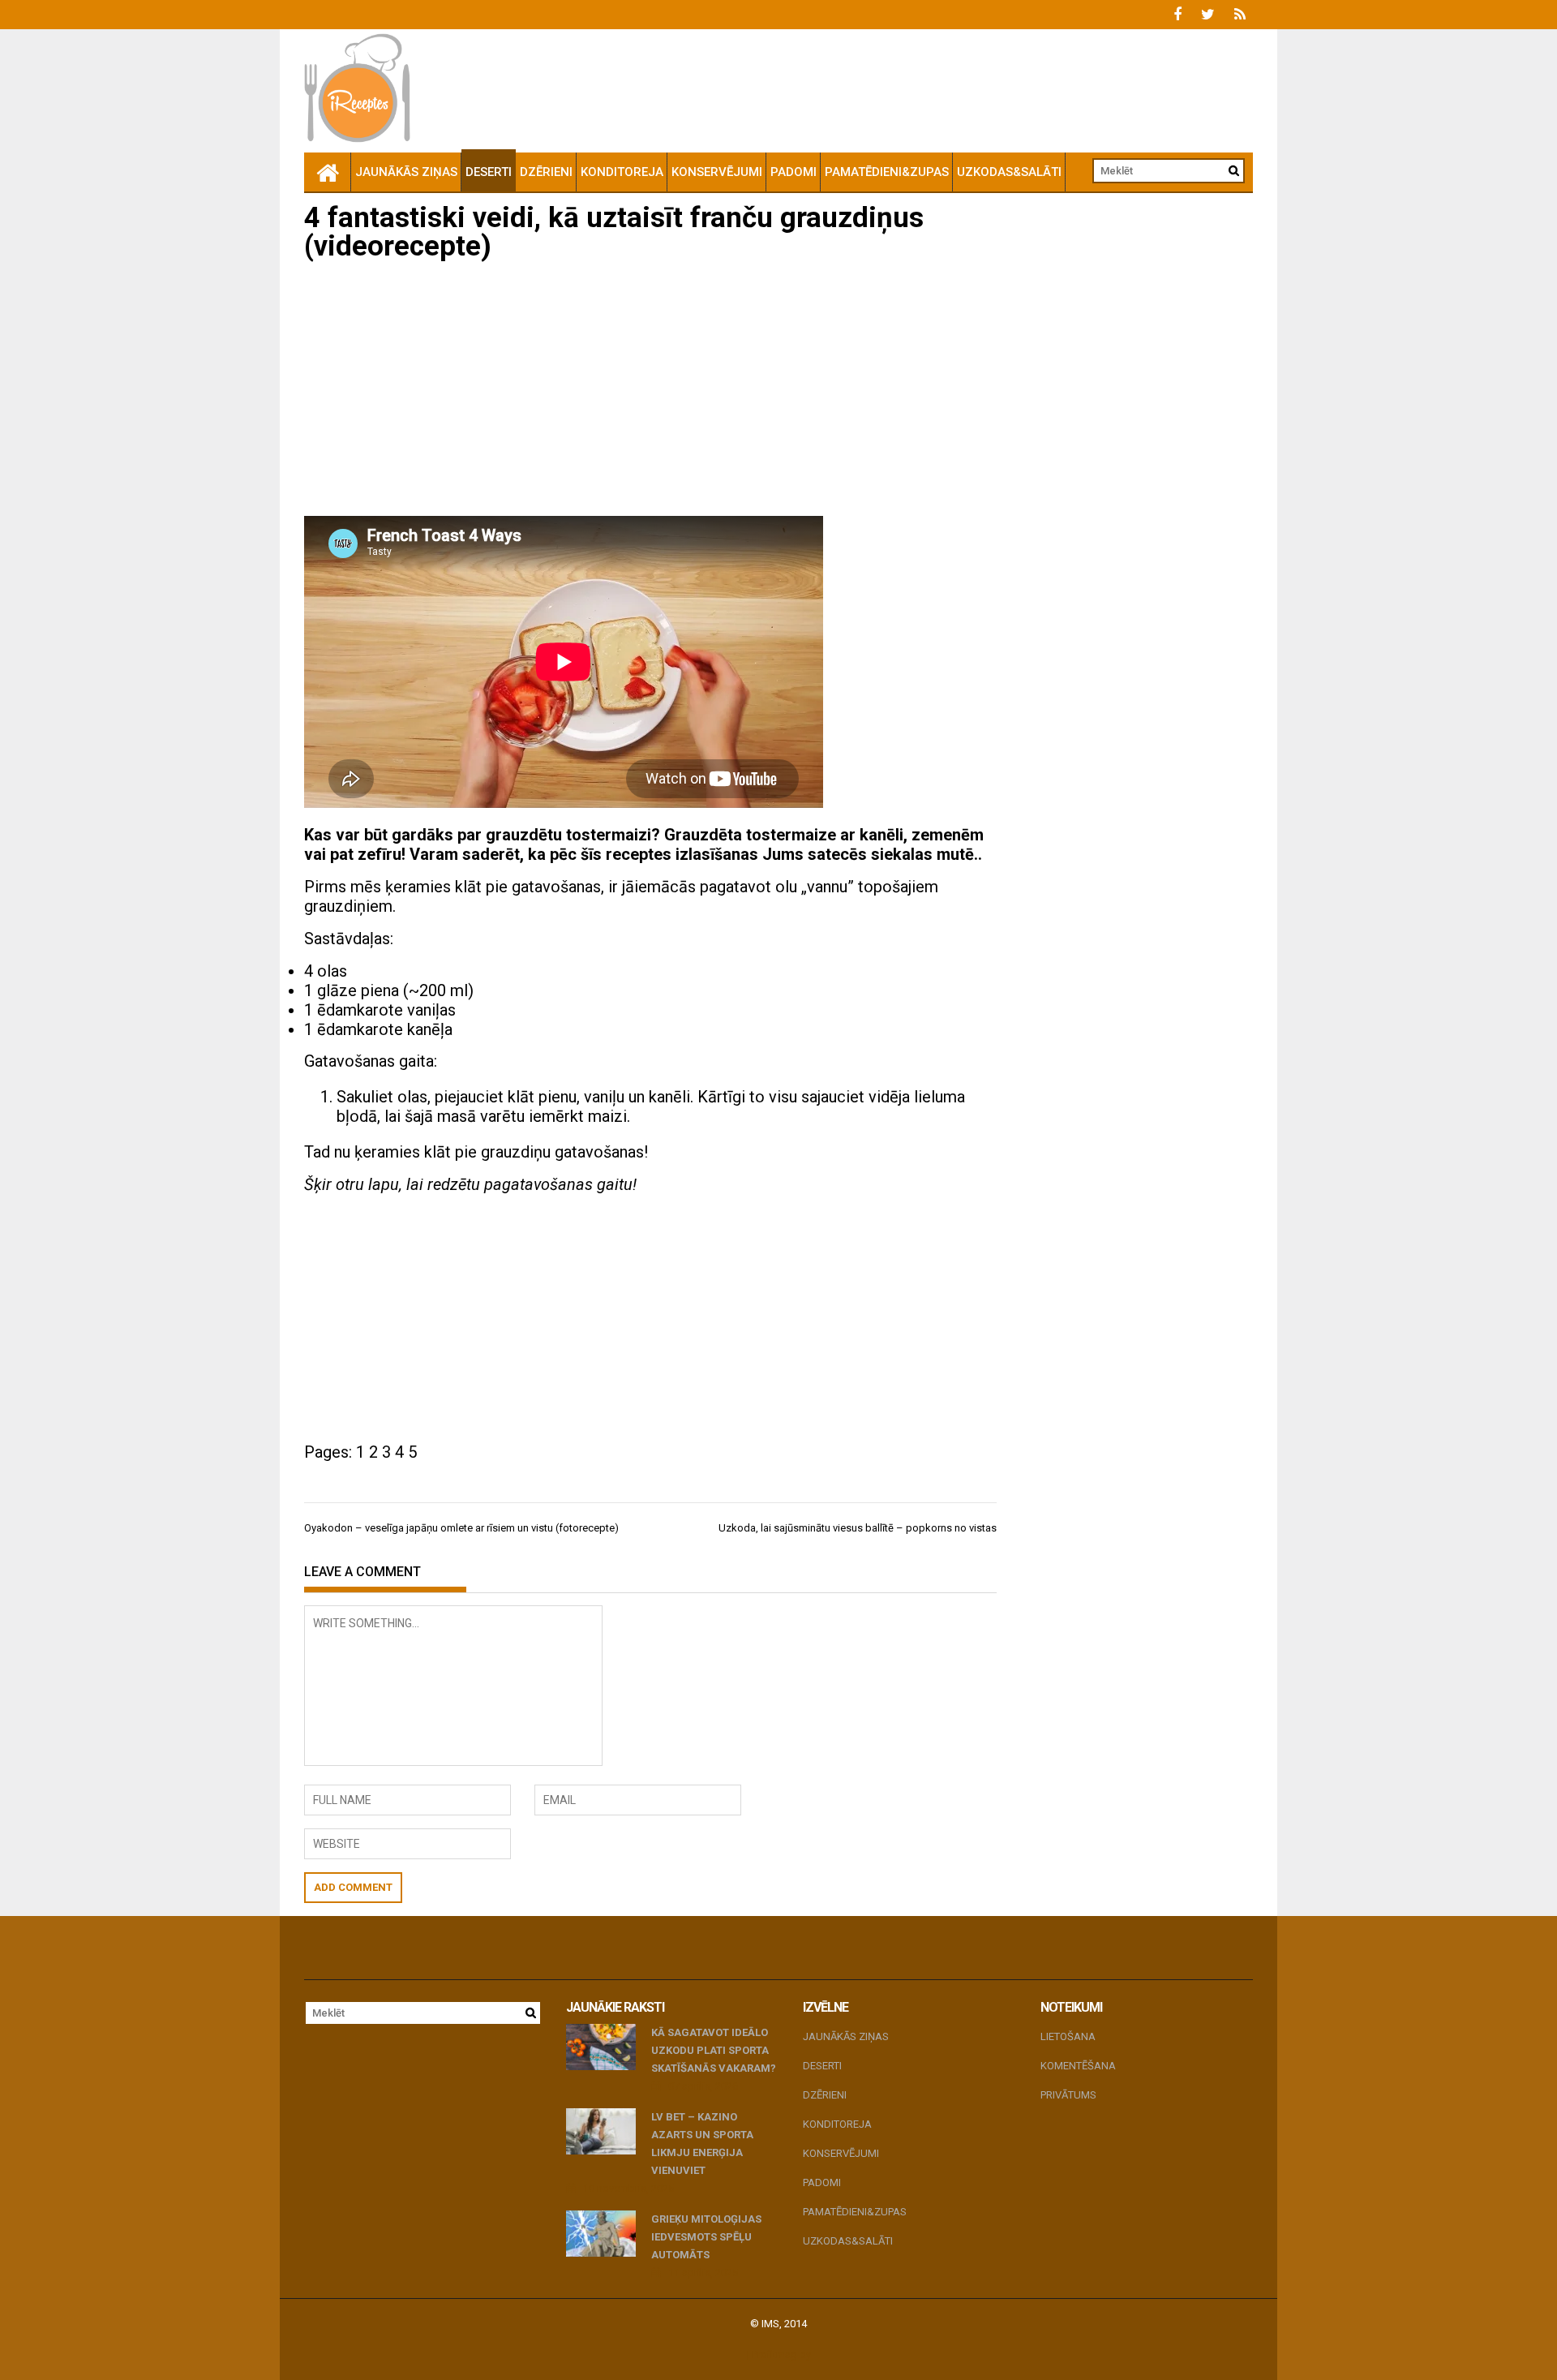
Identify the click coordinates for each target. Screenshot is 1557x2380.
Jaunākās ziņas (406, 172)
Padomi (794, 172)
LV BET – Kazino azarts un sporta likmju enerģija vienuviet (702, 2144)
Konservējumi (717, 172)
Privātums (1068, 2095)
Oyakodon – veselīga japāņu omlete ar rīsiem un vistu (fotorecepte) (461, 1528)
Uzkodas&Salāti (1009, 172)
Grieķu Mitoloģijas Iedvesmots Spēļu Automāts (706, 2237)
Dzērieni (546, 172)
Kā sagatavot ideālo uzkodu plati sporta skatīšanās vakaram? (714, 2050)
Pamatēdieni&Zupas (887, 172)
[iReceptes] (328, 172)
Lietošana (1068, 2036)
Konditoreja (622, 172)
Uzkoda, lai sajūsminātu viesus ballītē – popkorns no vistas (858, 1528)
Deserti (489, 172)
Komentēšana (1078, 2066)
